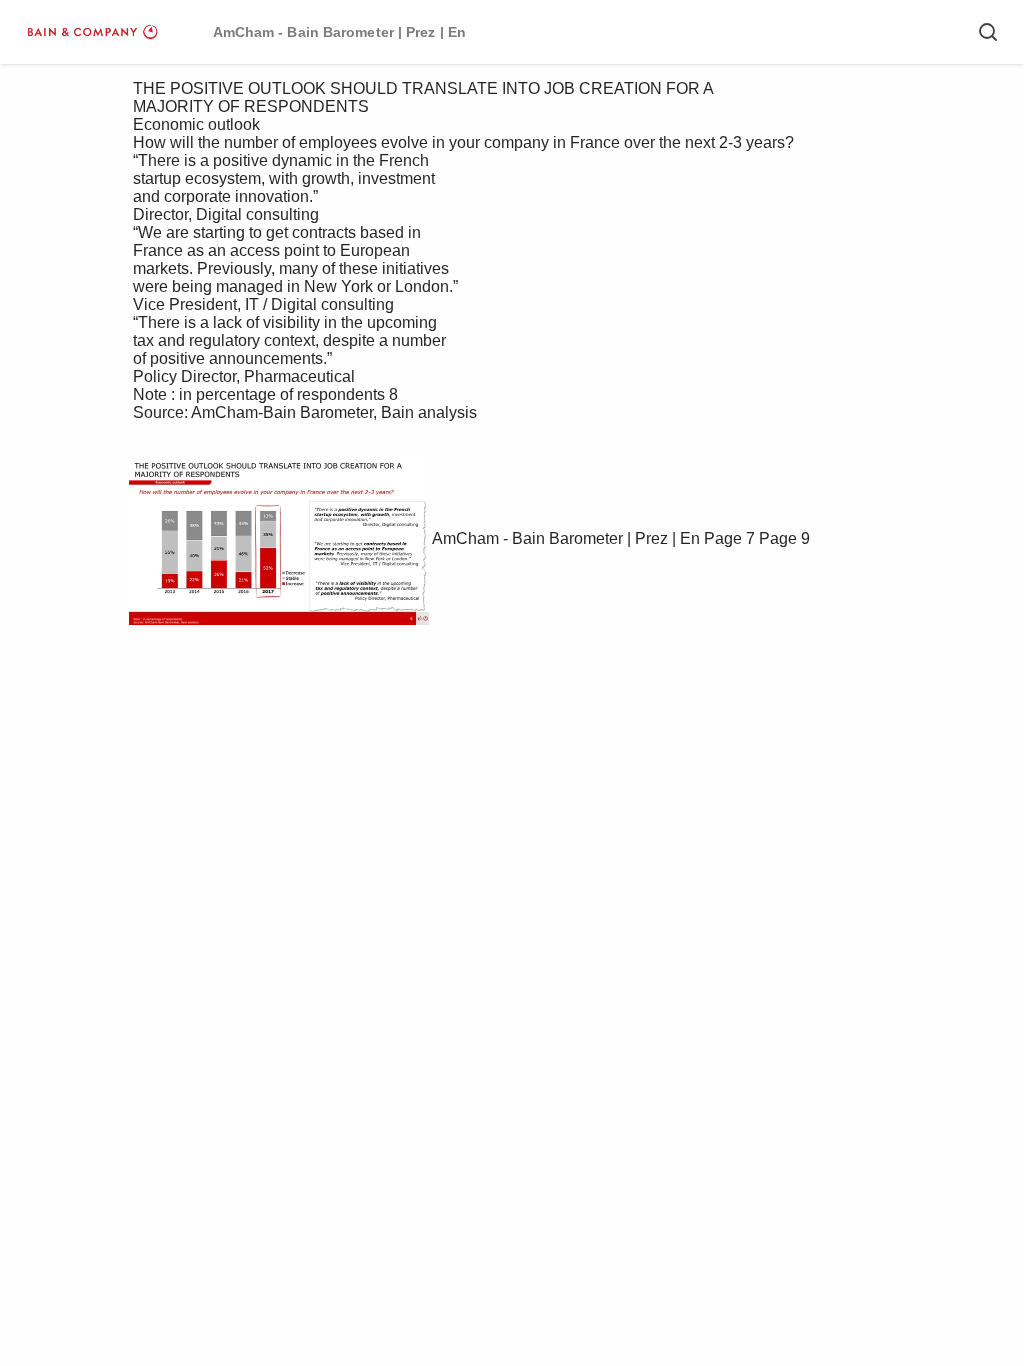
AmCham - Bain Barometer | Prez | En (566, 538)
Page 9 (784, 538)
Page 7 (729, 538)
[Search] (988, 32)
